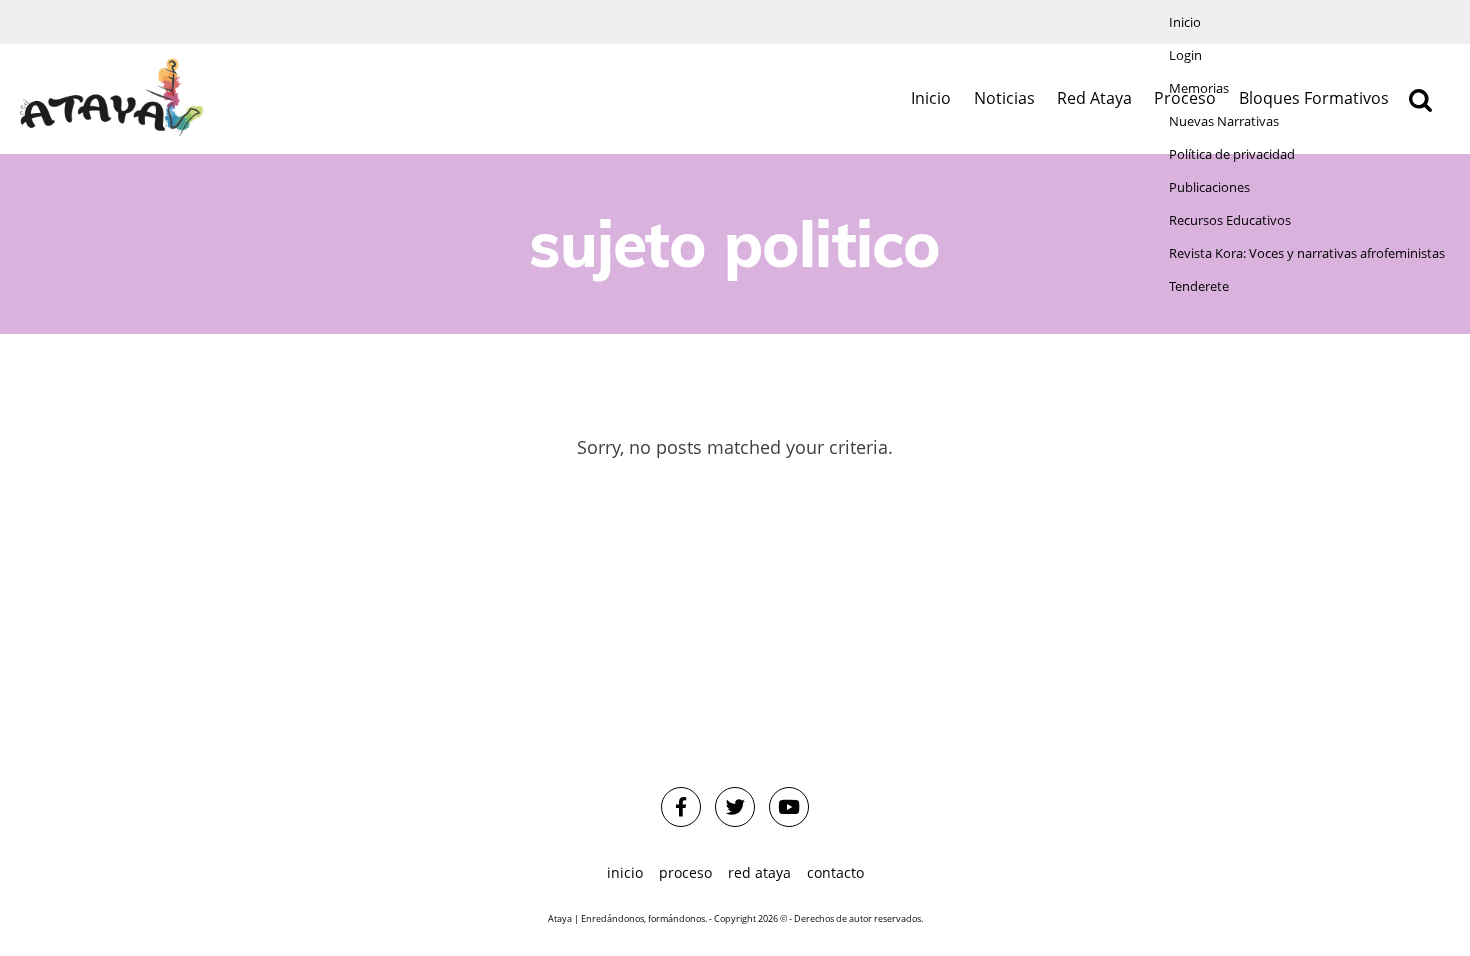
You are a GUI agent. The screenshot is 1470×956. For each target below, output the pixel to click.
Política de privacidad (1232, 154)
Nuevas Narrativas (1224, 121)
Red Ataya (1094, 98)
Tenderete (1199, 286)
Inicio (1185, 22)
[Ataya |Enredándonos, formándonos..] (112, 98)
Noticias (1004, 98)
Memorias (1199, 88)
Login (1185, 55)
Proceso (685, 873)
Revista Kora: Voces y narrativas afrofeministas (1307, 253)
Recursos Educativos (1230, 220)
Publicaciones (1209, 187)
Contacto (835, 873)
